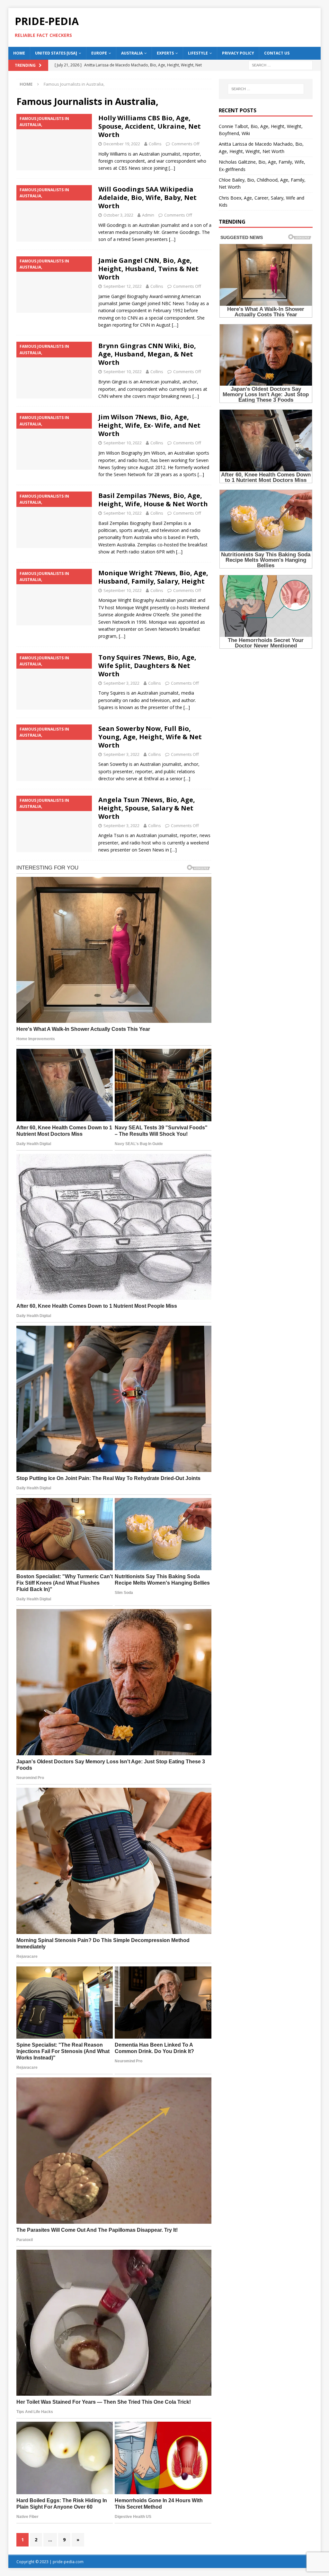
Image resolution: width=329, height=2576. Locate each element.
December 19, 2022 (122, 144)
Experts (165, 53)
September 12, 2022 (123, 286)
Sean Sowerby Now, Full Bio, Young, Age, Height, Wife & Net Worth (150, 737)
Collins (155, 144)
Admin (148, 215)
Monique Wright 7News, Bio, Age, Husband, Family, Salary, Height (153, 577)
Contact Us (277, 53)
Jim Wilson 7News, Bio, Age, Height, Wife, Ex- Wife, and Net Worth (149, 425)
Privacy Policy (238, 53)
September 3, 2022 (121, 683)
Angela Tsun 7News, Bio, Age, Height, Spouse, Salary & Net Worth (147, 808)
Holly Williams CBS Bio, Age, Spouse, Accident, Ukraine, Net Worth (150, 126)
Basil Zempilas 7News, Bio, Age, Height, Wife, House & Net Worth (153, 500)
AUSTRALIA (132, 53)
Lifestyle (198, 53)
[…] (172, 168)
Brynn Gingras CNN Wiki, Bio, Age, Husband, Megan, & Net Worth (147, 354)
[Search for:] (280, 65)
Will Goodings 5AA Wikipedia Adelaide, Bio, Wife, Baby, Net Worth (147, 197)
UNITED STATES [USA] (56, 53)
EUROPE (99, 53)
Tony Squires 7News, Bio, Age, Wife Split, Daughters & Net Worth (147, 666)
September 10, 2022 (123, 372)
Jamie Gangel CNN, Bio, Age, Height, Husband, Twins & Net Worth (148, 269)
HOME (19, 53)
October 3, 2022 (118, 215)
